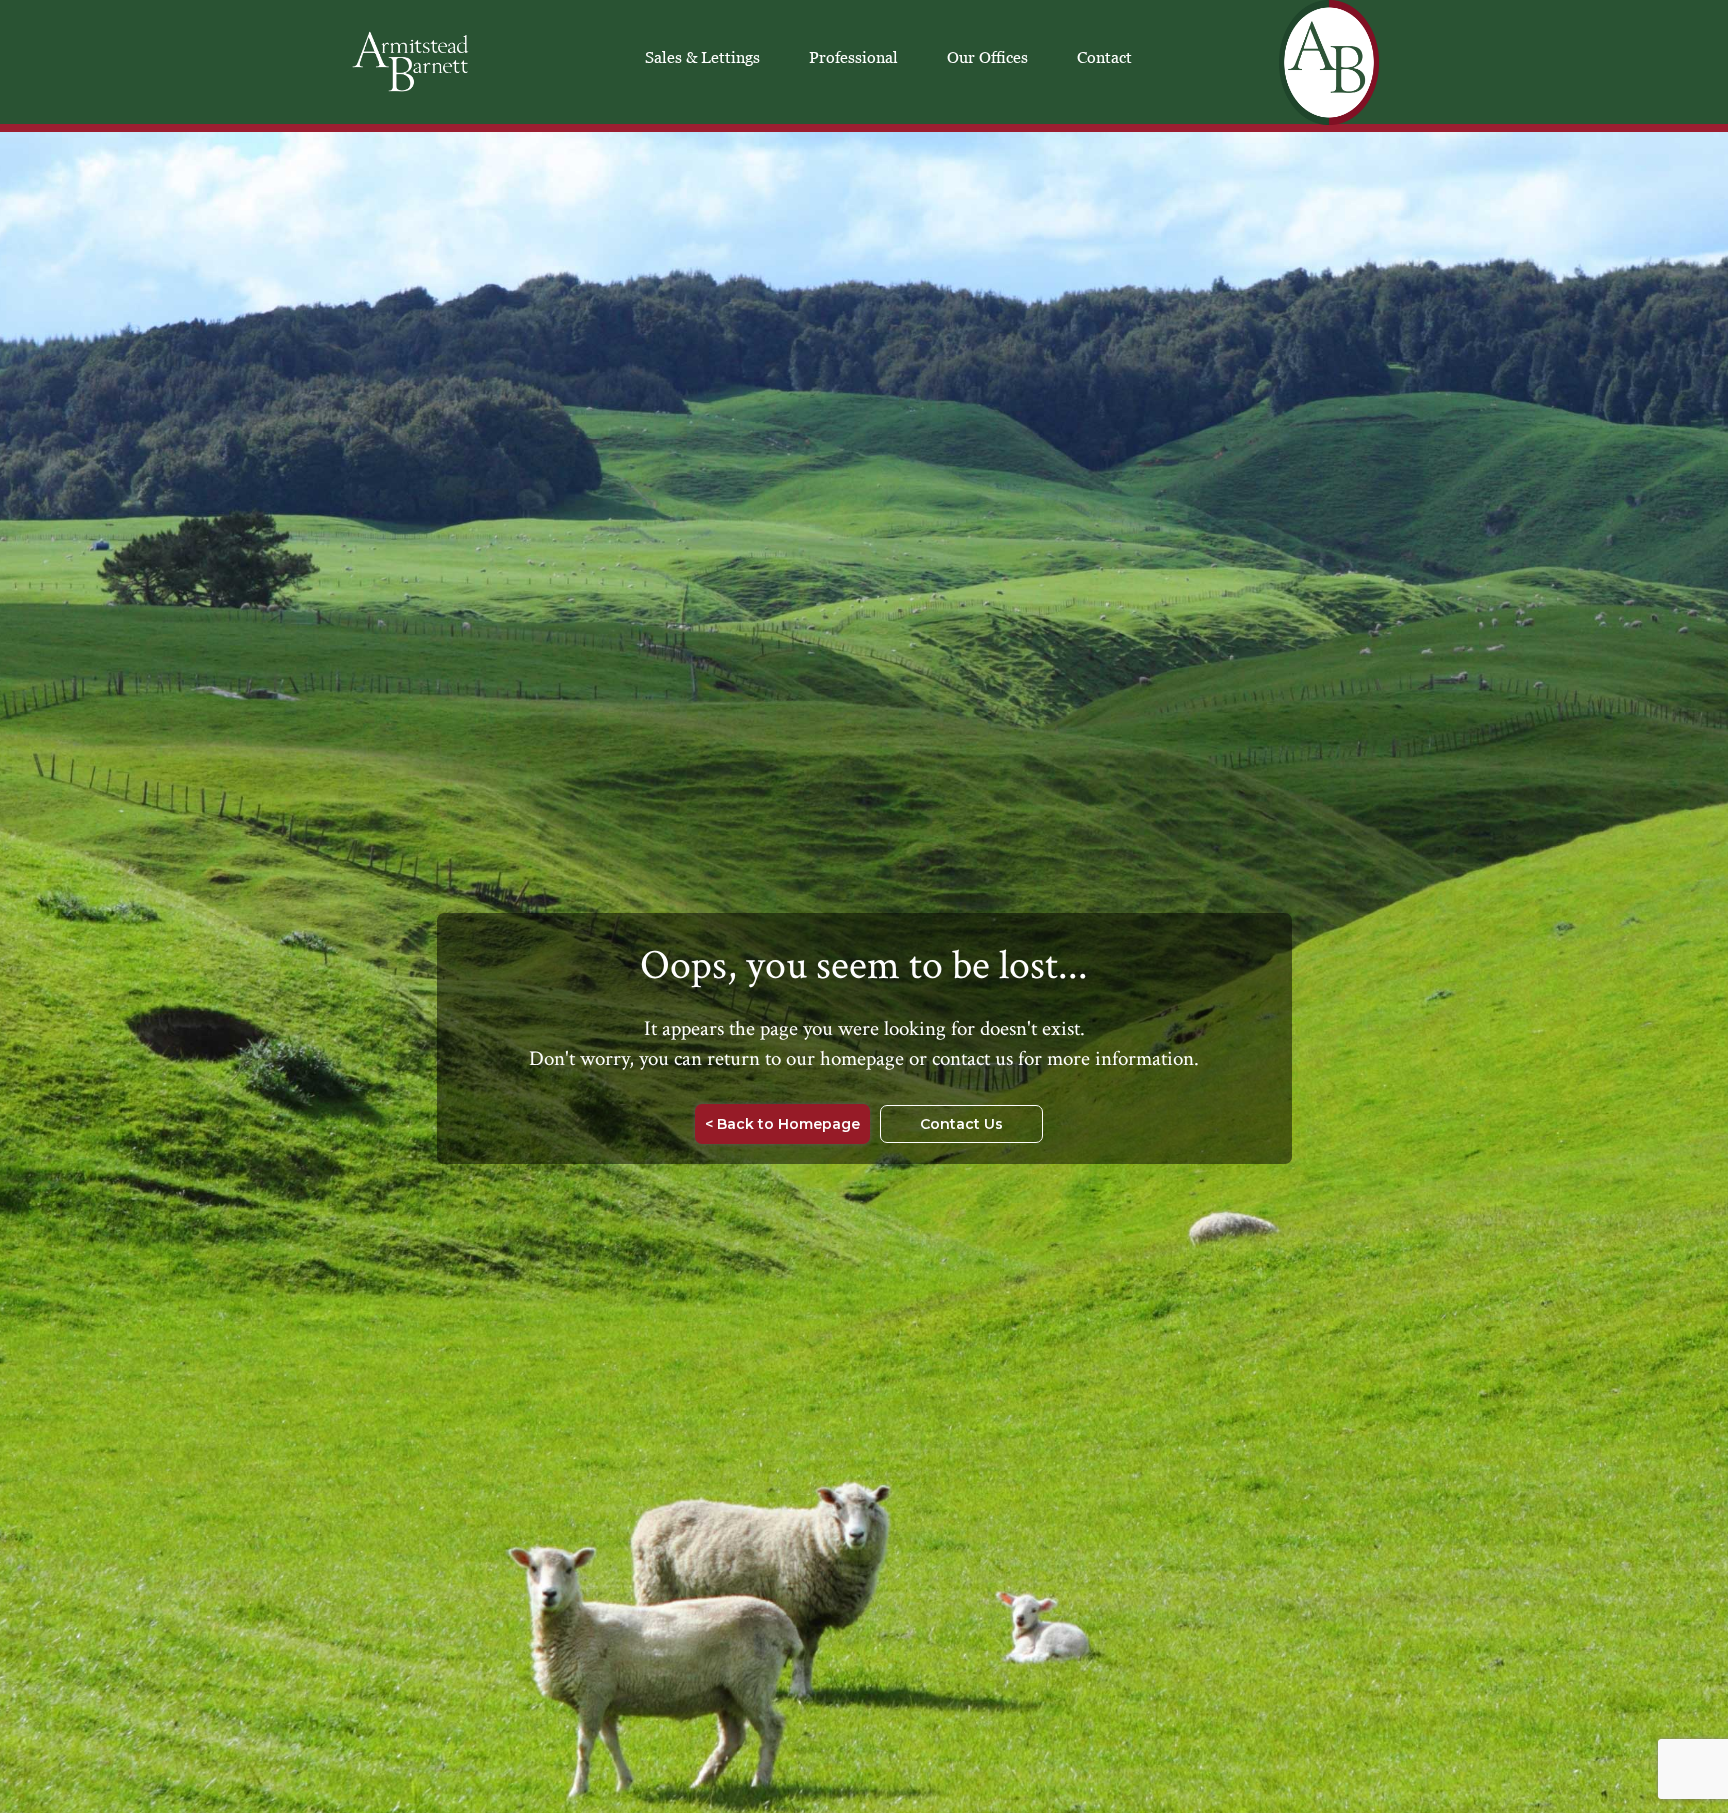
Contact (1104, 57)
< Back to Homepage (782, 1124)
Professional (853, 57)
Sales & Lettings (702, 57)
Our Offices (987, 57)
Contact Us (961, 1124)
